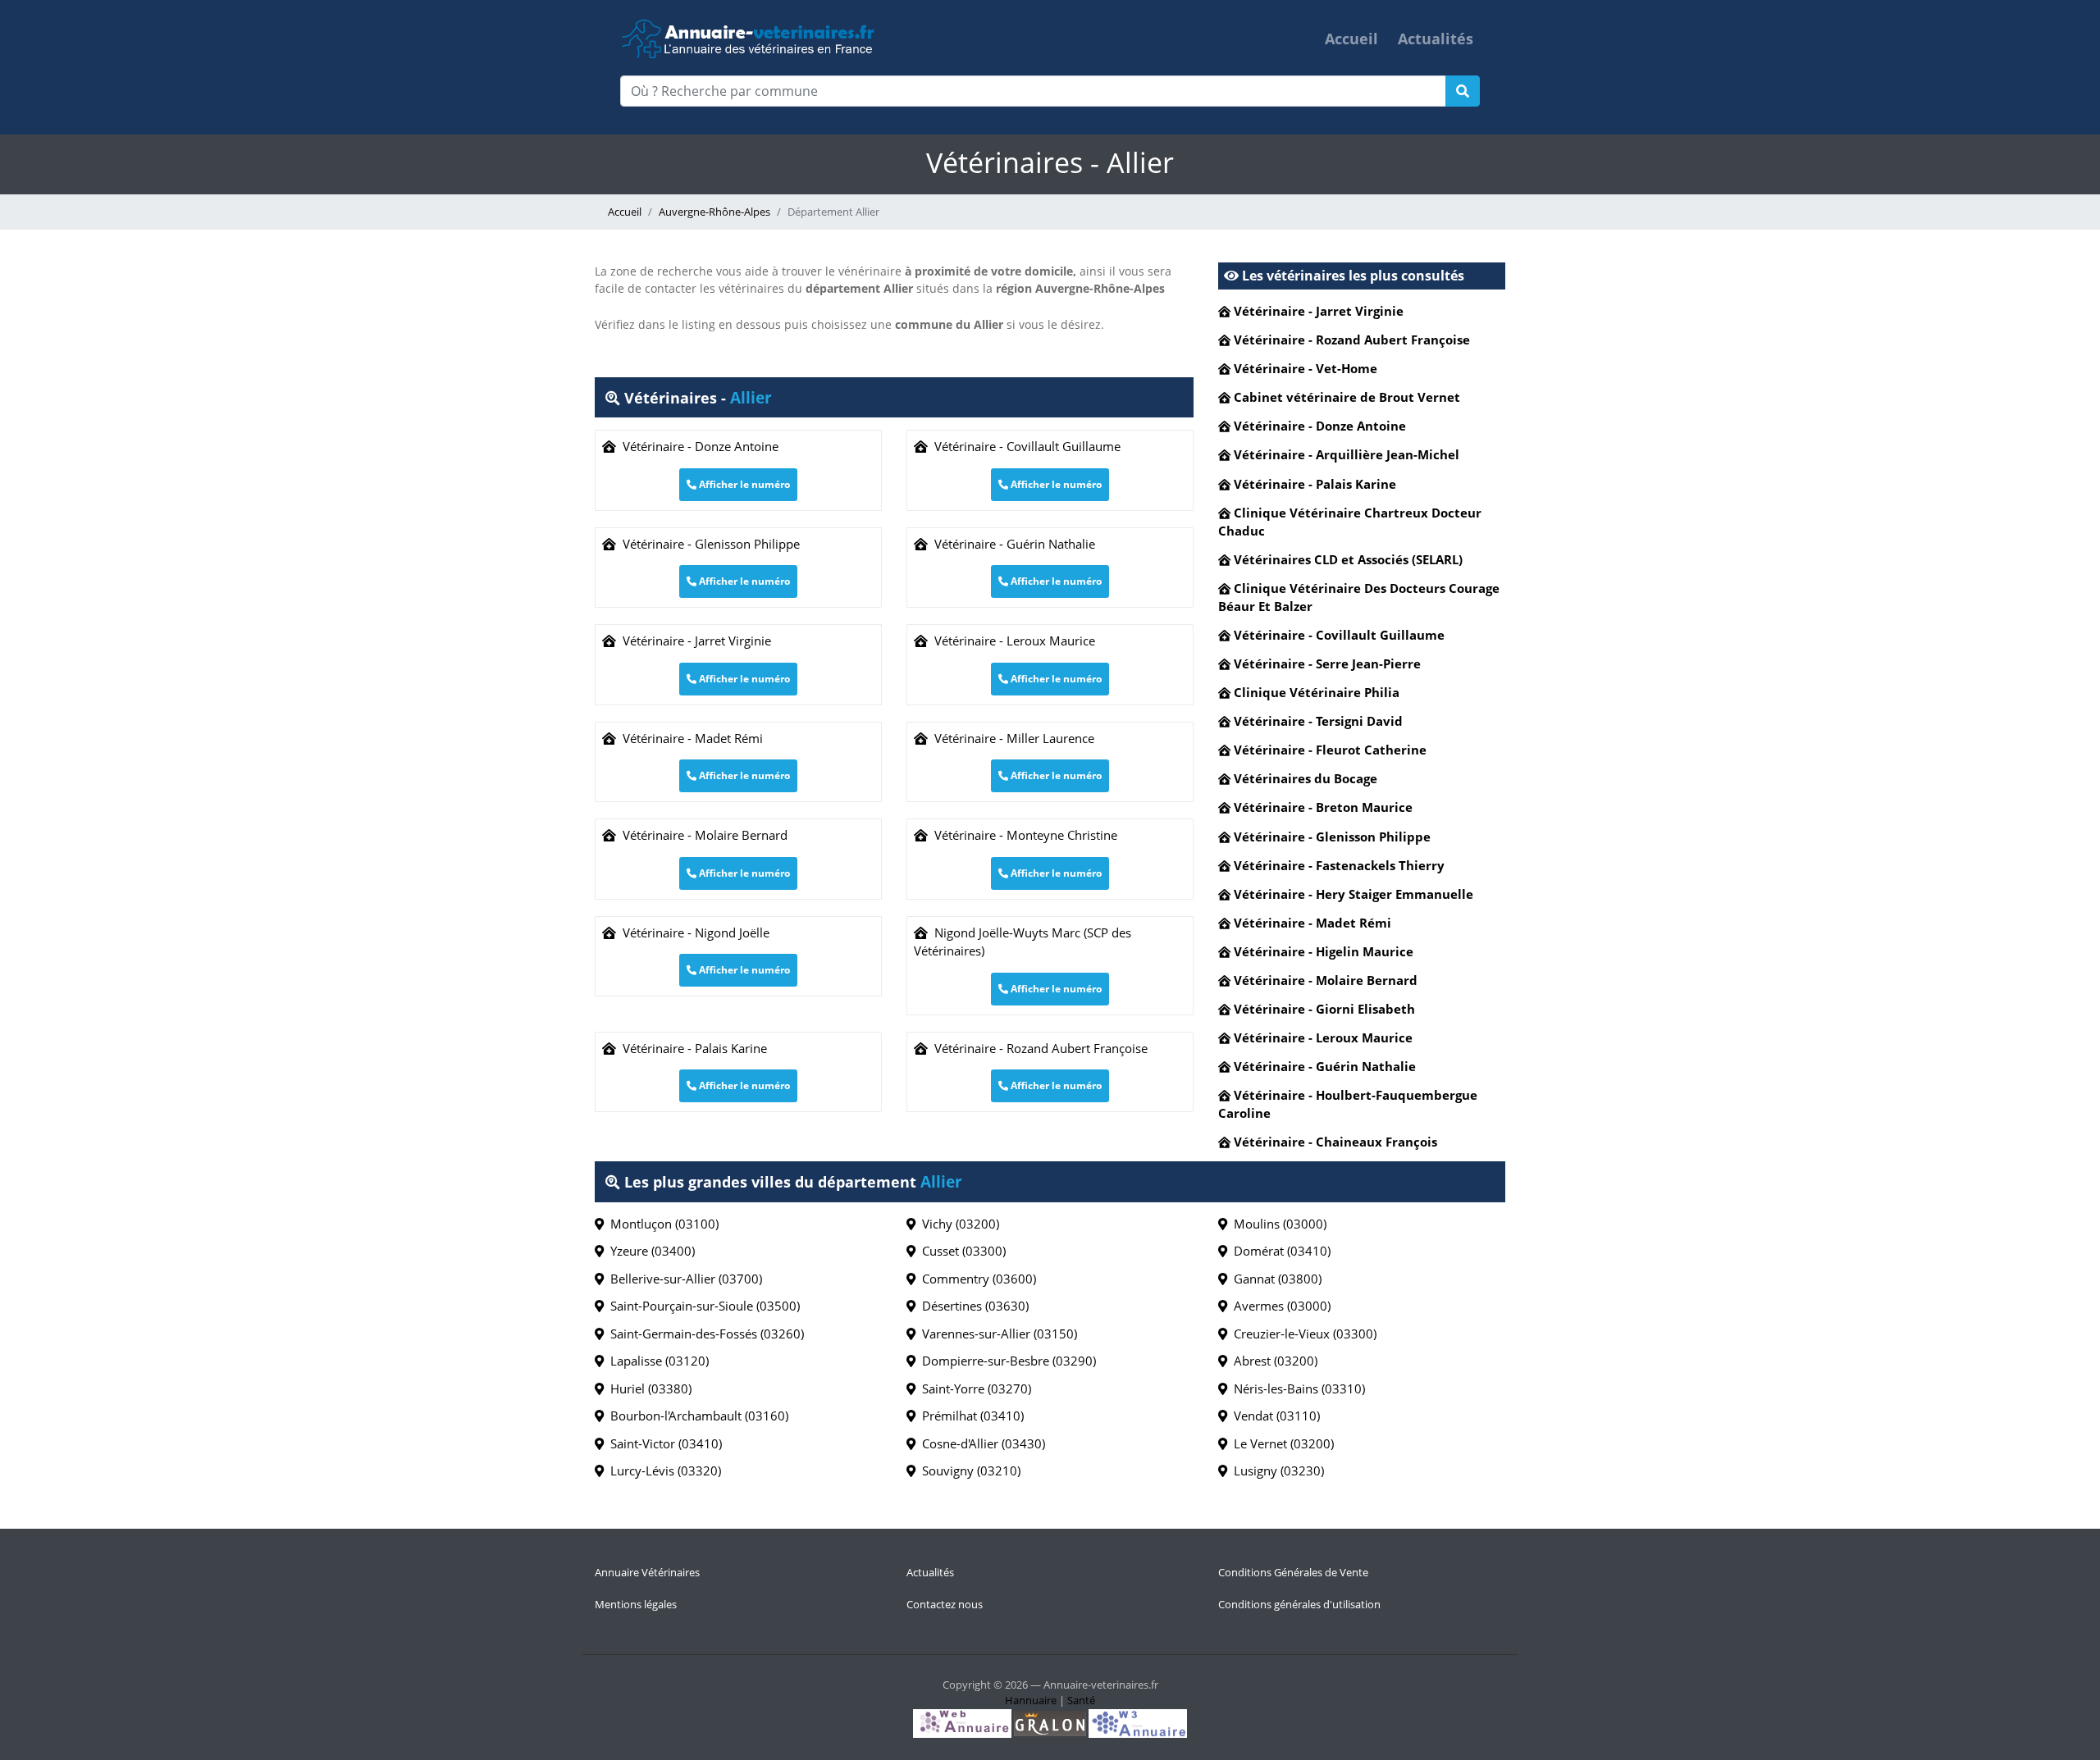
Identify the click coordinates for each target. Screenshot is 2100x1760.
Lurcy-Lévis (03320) (662, 1470)
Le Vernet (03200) (1281, 1443)
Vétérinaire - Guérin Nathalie (1011, 544)
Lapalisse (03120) (656, 1361)
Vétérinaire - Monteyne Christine (1023, 835)
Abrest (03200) (1272, 1361)
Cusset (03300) (961, 1251)
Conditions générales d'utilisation (1299, 1604)
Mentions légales (636, 1604)
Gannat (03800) (1274, 1279)
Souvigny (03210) (968, 1470)
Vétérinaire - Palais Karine (692, 1048)
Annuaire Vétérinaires (647, 1572)
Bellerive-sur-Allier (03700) (683, 1279)
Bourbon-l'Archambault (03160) (696, 1416)
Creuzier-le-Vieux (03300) (1302, 1334)
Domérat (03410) (1279, 1251)
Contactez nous (945, 1604)
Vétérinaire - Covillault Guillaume (1024, 446)
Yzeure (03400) (649, 1251)
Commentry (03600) (976, 1279)
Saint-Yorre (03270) (973, 1388)
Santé (1081, 1700)
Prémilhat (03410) (970, 1416)
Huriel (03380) (648, 1388)
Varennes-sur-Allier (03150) (996, 1334)
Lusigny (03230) (1276, 1470)
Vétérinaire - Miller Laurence (1011, 738)
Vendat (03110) (1274, 1416)
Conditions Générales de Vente (1293, 1572)
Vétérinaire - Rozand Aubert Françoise (1038, 1048)
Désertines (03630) (972, 1306)
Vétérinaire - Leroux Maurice (1011, 641)
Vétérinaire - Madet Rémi (689, 738)
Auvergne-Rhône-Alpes (714, 212)
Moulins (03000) (1277, 1224)
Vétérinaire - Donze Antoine (697, 446)
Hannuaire (1031, 1700)
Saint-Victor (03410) (663, 1443)
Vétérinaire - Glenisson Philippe (708, 544)
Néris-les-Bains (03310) (1296, 1388)
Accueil (1351, 39)
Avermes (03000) (1279, 1306)
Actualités (1436, 39)
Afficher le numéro (743, 484)
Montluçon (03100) (661, 1224)
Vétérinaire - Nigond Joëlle (693, 932)
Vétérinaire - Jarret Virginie (694, 641)
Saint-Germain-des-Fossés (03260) (704, 1334)
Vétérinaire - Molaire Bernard (702, 835)
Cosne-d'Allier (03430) (980, 1443)
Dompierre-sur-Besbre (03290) (1006, 1361)
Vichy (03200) (957, 1224)
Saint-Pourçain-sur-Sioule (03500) (702, 1306)
